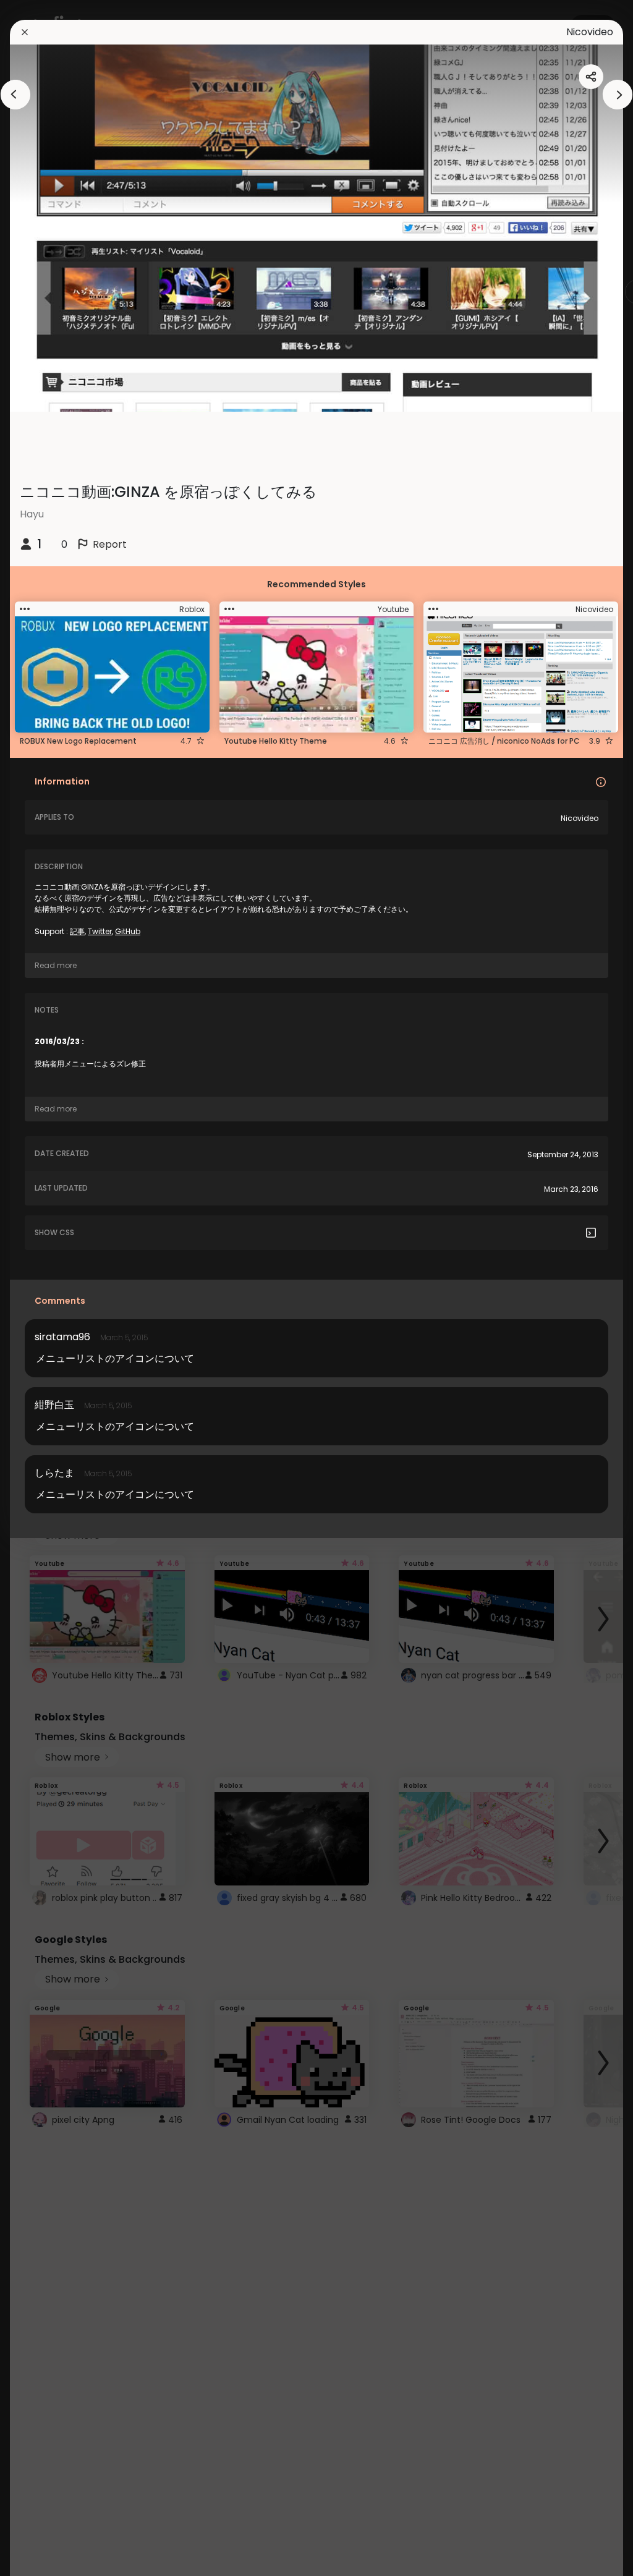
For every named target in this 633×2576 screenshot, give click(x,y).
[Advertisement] (49, 1288)
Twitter (100, 931)
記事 (77, 931)
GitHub (128, 931)
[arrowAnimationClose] (15, 95)
